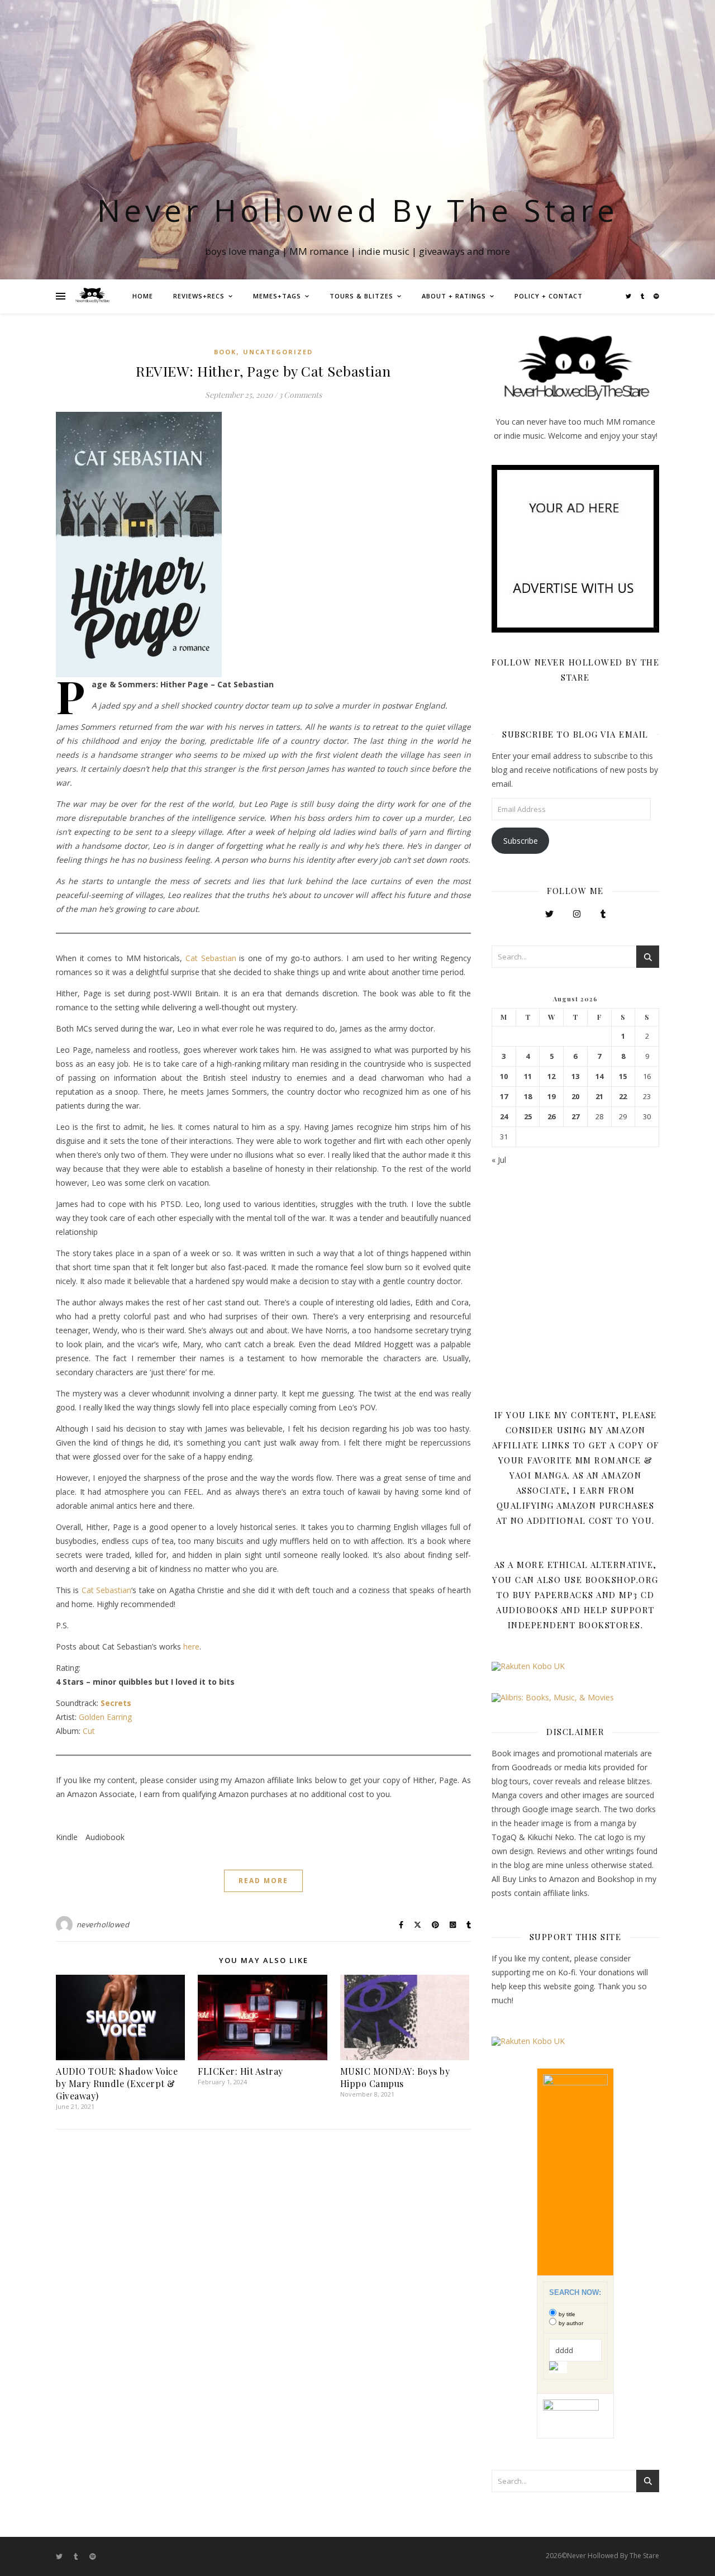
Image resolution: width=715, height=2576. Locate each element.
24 (504, 1117)
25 (528, 1117)
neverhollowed (103, 1924)
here (191, 1646)
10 (504, 1076)
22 (623, 1097)
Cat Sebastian (211, 958)
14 (599, 1076)
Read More (263, 1881)
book (225, 352)
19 (551, 1097)
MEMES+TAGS (277, 296)
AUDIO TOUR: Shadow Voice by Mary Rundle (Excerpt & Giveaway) (117, 2083)
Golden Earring (105, 1717)
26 (551, 1117)
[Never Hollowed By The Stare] (92, 296)
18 (528, 1097)
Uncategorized (278, 352)
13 (575, 1076)
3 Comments (300, 395)
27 (575, 1117)
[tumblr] (643, 296)
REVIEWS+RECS (199, 296)
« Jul (499, 1160)
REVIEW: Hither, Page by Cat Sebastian (263, 371)
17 (504, 1097)
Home (143, 296)
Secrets (116, 1703)
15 (623, 1076)
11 (528, 1076)
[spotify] (656, 296)
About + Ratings (454, 296)
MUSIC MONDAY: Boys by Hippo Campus (395, 2077)
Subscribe (521, 841)
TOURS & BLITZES (361, 296)
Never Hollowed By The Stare (358, 210)
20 (575, 1097)
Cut (89, 1731)
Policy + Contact (549, 296)
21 (599, 1097)
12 (551, 1076)
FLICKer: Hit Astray (240, 2071)
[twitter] (629, 296)
